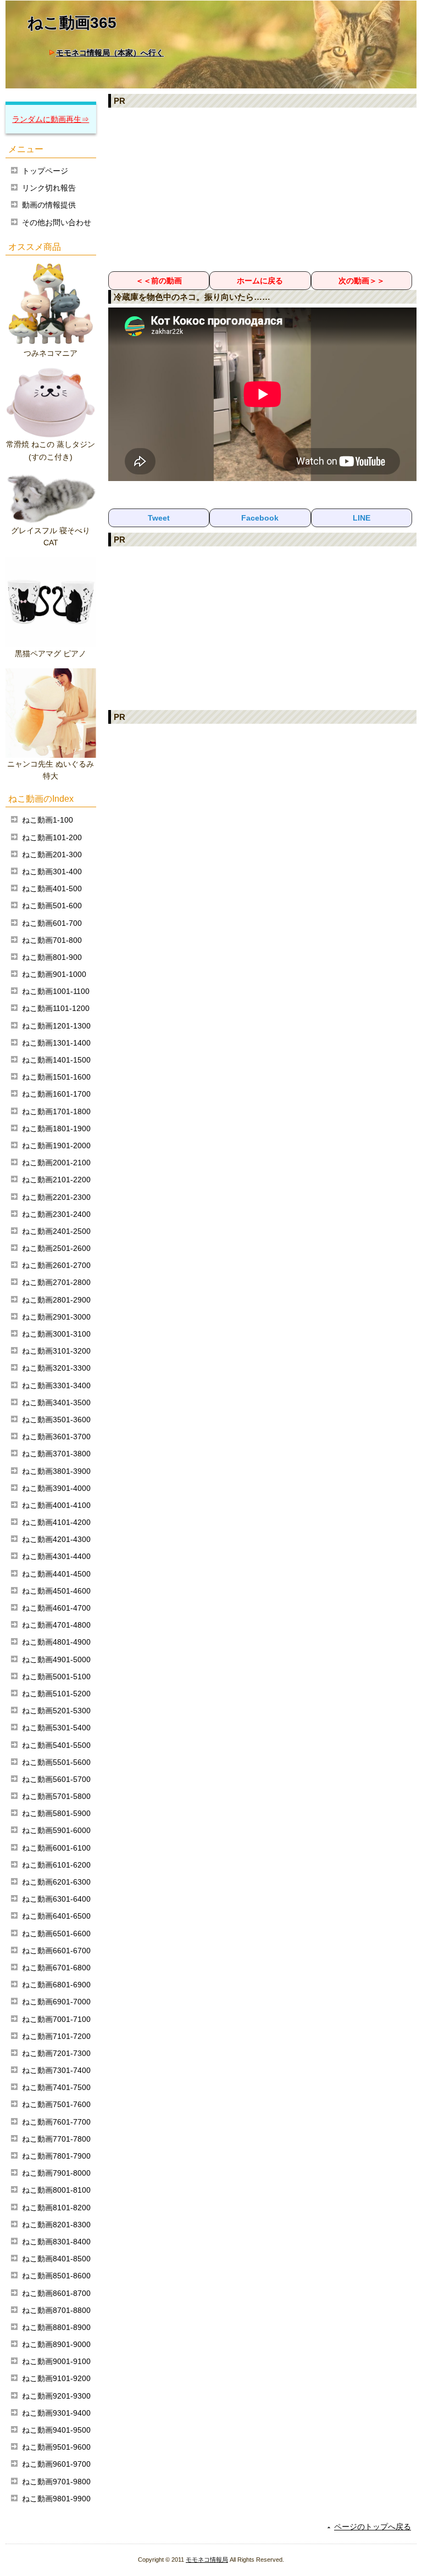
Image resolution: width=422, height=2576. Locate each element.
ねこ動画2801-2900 (56, 1300)
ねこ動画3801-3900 (56, 1471)
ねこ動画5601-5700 (56, 1779)
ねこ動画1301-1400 (56, 1043)
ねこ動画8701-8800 (56, 2310)
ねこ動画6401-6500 (56, 1916)
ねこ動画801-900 (52, 957)
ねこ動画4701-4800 (56, 1625)
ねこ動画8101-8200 (56, 2208)
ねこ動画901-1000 (54, 974)
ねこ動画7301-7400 (56, 2070)
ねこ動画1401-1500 (56, 1060)
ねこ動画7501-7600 (56, 2104)
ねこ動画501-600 (52, 906)
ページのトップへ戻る (373, 2527)
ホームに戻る (260, 281)
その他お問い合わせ (57, 222)
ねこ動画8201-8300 (56, 2225)
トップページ (45, 171)
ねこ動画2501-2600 (56, 1248)
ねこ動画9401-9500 (56, 2430)
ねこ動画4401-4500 (56, 1574)
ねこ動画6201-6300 (56, 1882)
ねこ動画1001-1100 (56, 991)
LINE (362, 518)
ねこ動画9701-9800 (56, 2482)
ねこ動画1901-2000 (56, 1145)
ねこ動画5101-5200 (56, 1694)
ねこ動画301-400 (52, 871)
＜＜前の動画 (159, 281)
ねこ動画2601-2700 (56, 1265)
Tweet (159, 518)
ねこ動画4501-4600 (56, 1591)
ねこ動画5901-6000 (56, 1830)
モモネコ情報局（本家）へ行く (110, 53)
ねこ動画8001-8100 (56, 2190)
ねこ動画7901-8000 (56, 2173)
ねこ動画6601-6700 (56, 1951)
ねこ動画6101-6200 (56, 1865)
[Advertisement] (262, 189)
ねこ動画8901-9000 (56, 2344)
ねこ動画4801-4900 (56, 1642)
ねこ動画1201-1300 (56, 1026)
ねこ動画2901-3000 (56, 1317)
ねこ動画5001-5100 (56, 1677)
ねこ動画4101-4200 (56, 1522)
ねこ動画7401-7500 (56, 2087)
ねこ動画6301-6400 (56, 1899)
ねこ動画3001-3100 (56, 1334)
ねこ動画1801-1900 (56, 1128)
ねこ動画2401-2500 (56, 1231)
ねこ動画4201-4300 (56, 1539)
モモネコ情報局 (207, 2560)
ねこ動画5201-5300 (56, 1711)
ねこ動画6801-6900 (56, 1985)
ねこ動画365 (72, 23)
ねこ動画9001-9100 (56, 2361)
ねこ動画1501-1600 (56, 1077)
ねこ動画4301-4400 (56, 1556)
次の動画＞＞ (362, 281)
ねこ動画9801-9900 (56, 2499)
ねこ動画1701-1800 (56, 1111)
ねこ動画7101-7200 (56, 2036)
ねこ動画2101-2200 (56, 1180)
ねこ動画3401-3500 (56, 1402)
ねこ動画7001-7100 (56, 2019)
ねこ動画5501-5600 (56, 1762)
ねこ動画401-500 (52, 889)
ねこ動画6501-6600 (56, 1934)
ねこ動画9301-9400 (56, 2413)
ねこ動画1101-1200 (56, 1008)
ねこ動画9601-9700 (56, 2464)
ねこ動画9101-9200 (56, 2378)
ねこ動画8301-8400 (56, 2242)
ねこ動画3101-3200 (56, 1351)
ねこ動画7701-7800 (56, 2139)
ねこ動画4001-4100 (56, 1505)
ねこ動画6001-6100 (56, 1848)
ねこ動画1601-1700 (56, 1094)
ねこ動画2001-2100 (56, 1163)
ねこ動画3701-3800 (56, 1454)
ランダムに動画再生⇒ (51, 119)
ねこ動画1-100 (48, 820)
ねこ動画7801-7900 (56, 2156)
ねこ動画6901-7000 (56, 2002)
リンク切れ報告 (49, 188)
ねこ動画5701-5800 (56, 1796)
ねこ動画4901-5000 (56, 1659)
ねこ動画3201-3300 (56, 1368)
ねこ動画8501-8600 (56, 2276)
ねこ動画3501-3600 (56, 1420)
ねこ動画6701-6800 (56, 1968)
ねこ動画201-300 (52, 854)
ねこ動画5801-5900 (56, 1813)
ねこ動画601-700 (52, 923)
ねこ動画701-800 (52, 940)
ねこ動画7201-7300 (56, 2053)
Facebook (260, 518)
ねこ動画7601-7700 (56, 2122)
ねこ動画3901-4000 (56, 1488)
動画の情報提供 (49, 205)
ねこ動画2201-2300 (56, 1197)
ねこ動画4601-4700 (56, 1608)
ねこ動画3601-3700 (56, 1437)
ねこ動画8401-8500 (56, 2259)
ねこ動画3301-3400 (56, 1385)
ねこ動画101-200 (52, 837)
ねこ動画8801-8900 (56, 2327)
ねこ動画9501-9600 (56, 2447)
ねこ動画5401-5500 (56, 1745)
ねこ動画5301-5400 (56, 1728)
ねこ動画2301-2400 (56, 1214)
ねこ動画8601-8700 (56, 2293)
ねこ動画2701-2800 (56, 1282)
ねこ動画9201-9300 (56, 2396)
